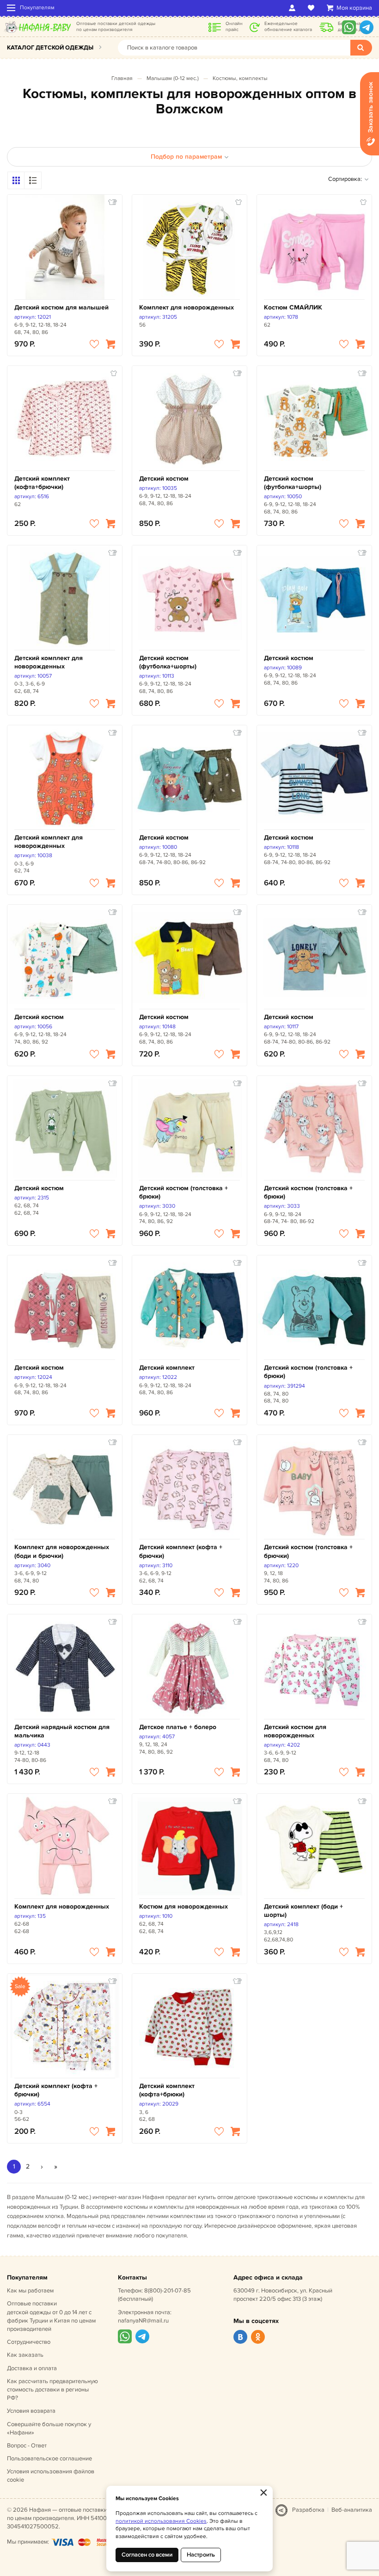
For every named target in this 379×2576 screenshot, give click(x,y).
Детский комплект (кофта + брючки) (181, 1551)
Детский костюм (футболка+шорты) (293, 483)
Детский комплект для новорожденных (49, 662)
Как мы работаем (30, 2291)
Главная (122, 78)
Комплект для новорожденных (186, 307)
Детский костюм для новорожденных (295, 1731)
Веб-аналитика (352, 2510)
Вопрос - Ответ (27, 2446)
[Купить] (110, 344)
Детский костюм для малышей (61, 307)
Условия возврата (31, 2411)
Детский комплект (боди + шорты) (303, 1911)
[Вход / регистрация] (294, 8)
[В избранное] (94, 344)
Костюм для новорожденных (183, 1906)
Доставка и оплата (32, 2368)
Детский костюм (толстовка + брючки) (308, 1551)
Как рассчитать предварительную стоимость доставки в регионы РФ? (52, 2390)
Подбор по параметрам (186, 157)
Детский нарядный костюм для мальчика (62, 1731)
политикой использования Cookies (161, 2521)
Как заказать (25, 2355)
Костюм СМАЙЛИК (293, 307)
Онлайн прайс (234, 27)
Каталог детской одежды (50, 48)
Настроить (201, 2555)
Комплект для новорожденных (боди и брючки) (62, 1551)
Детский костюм (164, 479)
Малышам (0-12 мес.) (173, 78)
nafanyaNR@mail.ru (143, 2321)
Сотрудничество (29, 2342)
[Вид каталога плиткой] (16, 180)
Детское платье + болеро (178, 1727)
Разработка (308, 2510)
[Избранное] (313, 8)
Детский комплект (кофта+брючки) (42, 483)
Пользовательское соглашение (49, 2459)
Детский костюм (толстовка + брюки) (183, 1192)
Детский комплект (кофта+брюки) (167, 2090)
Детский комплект (167, 1368)
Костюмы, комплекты (240, 78)
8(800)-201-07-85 (168, 2291)
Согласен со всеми (147, 2555)
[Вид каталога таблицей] (33, 180)
